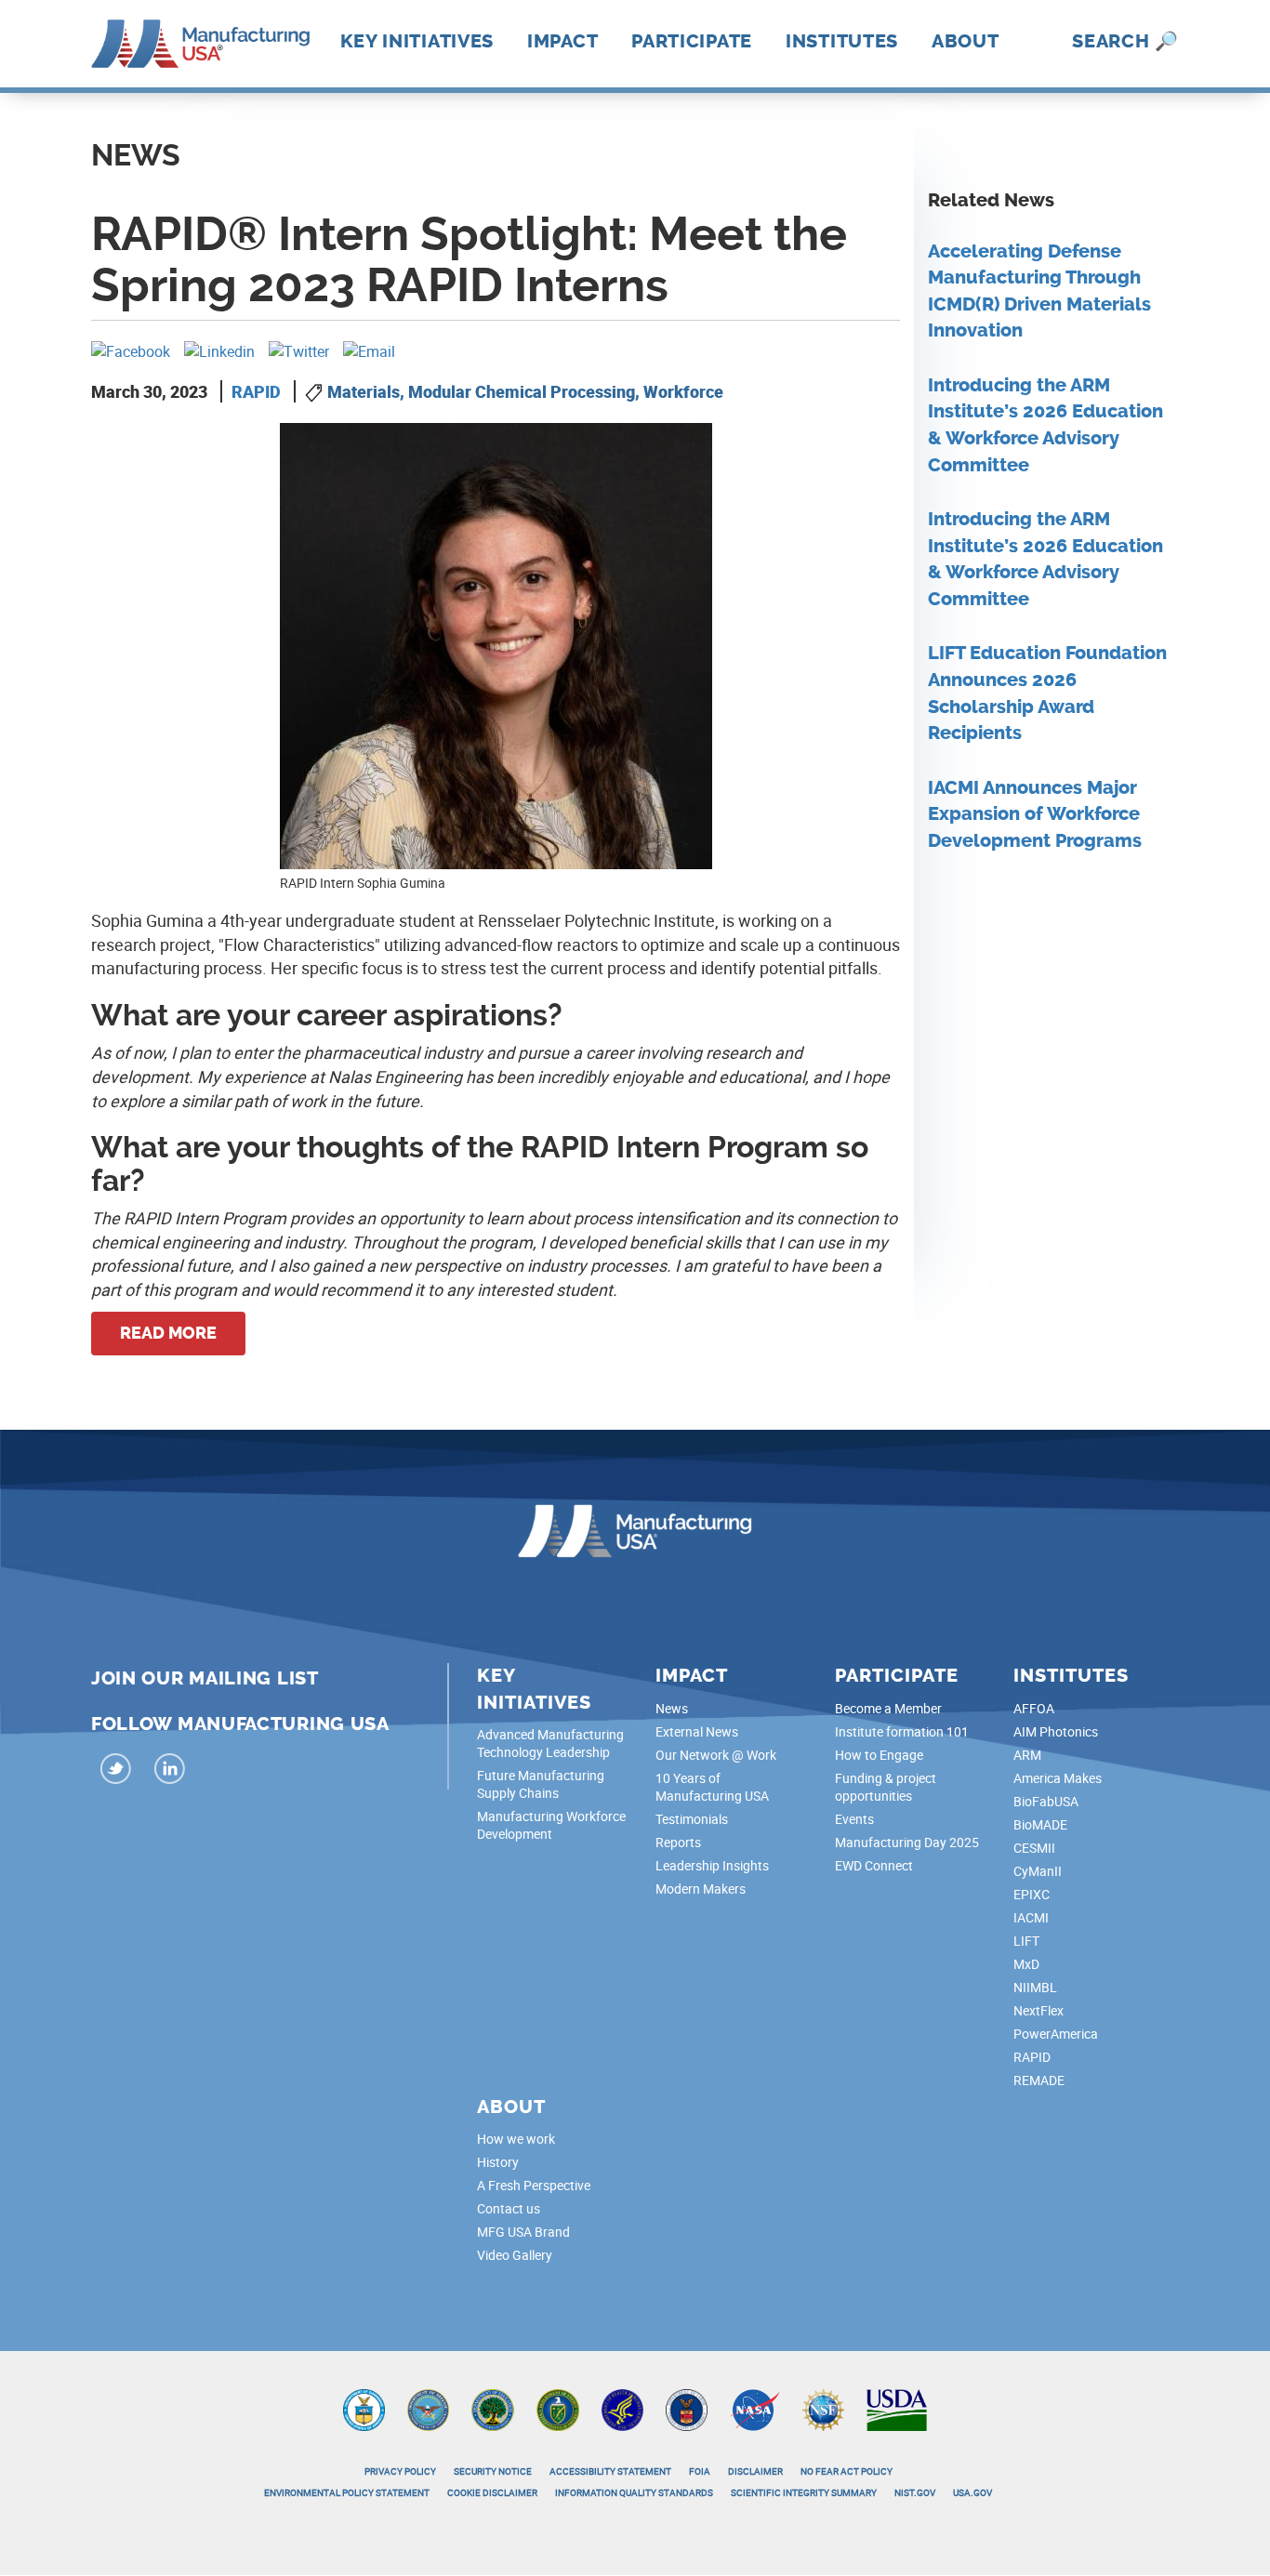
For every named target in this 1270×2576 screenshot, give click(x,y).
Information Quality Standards (634, 2492)
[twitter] (116, 1771)
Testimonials (692, 1819)
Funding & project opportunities (886, 1787)
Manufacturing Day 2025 (907, 1842)
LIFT (1026, 1941)
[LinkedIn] (169, 1771)
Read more (168, 1333)
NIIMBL (1035, 1987)
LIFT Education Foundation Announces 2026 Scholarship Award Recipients (1047, 693)
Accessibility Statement (610, 2471)
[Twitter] (299, 350)
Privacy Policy (400, 2471)
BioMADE (1040, 1824)
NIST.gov (915, 2492)
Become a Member (888, 1708)
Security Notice (493, 2471)
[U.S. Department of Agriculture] (897, 2408)
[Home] (200, 42)
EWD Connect (874, 1865)
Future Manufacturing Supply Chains (541, 1784)
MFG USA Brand (523, 2232)
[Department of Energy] (558, 2408)
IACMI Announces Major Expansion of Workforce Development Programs (1035, 814)
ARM (1027, 1755)
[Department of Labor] (687, 2408)
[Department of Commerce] (364, 2408)
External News (697, 1731)
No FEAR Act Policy (847, 2471)
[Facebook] (131, 350)
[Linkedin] (219, 350)
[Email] (369, 350)
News (672, 1708)
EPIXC (1032, 1894)
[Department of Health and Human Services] (622, 2408)
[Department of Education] (493, 2408)
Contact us (509, 2208)
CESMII (1034, 1848)
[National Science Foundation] (823, 2408)
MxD (1026, 1964)
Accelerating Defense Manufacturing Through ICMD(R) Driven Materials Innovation (1039, 291)
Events (854, 1819)
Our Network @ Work (716, 1755)
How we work (516, 2139)
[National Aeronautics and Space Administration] (755, 2408)
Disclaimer (755, 2471)
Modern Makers (701, 1889)
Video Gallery (515, 2255)
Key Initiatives (417, 41)
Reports (678, 1842)
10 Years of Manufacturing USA (712, 1787)
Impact (562, 41)
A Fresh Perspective (534, 2185)
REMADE (1039, 2080)
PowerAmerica (1056, 2034)
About (966, 41)
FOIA (700, 2471)
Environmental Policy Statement (347, 2492)
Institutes (842, 41)
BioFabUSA (1046, 1801)
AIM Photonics (1056, 1731)
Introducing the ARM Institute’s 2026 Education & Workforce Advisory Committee (1045, 425)
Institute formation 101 (902, 1731)
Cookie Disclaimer (492, 2492)
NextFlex (1038, 2010)
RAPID (256, 391)
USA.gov (972, 2492)
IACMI (1031, 1917)
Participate (692, 41)
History (498, 2162)
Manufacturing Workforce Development (551, 1825)
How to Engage (879, 1755)
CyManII (1038, 1871)
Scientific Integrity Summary (804, 2492)
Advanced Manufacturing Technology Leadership (550, 1743)
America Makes (1058, 1778)
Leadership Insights (712, 1865)
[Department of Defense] (428, 2408)
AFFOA (1034, 1708)
